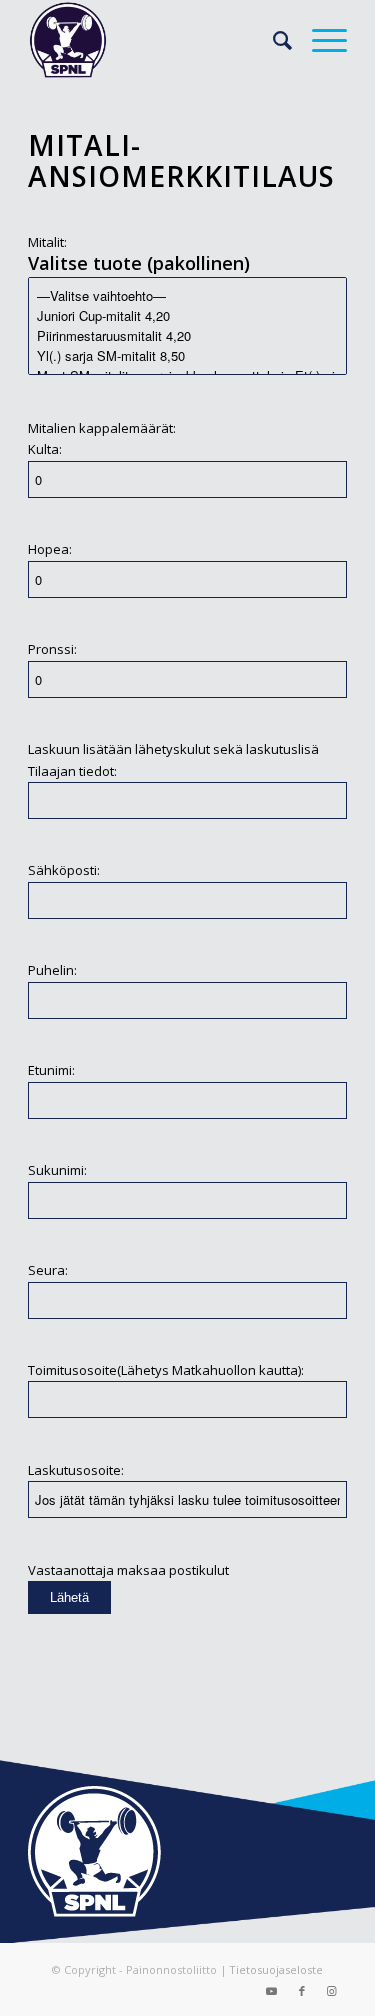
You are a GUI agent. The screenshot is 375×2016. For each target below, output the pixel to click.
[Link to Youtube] (272, 1991)
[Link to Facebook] (302, 1991)
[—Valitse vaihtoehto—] (187, 296)
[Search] (272, 40)
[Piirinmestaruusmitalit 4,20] (187, 336)
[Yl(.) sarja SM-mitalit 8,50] (187, 356)
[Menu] (319, 40)
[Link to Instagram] (332, 1991)
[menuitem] (272, 40)
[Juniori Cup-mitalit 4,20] (187, 316)
